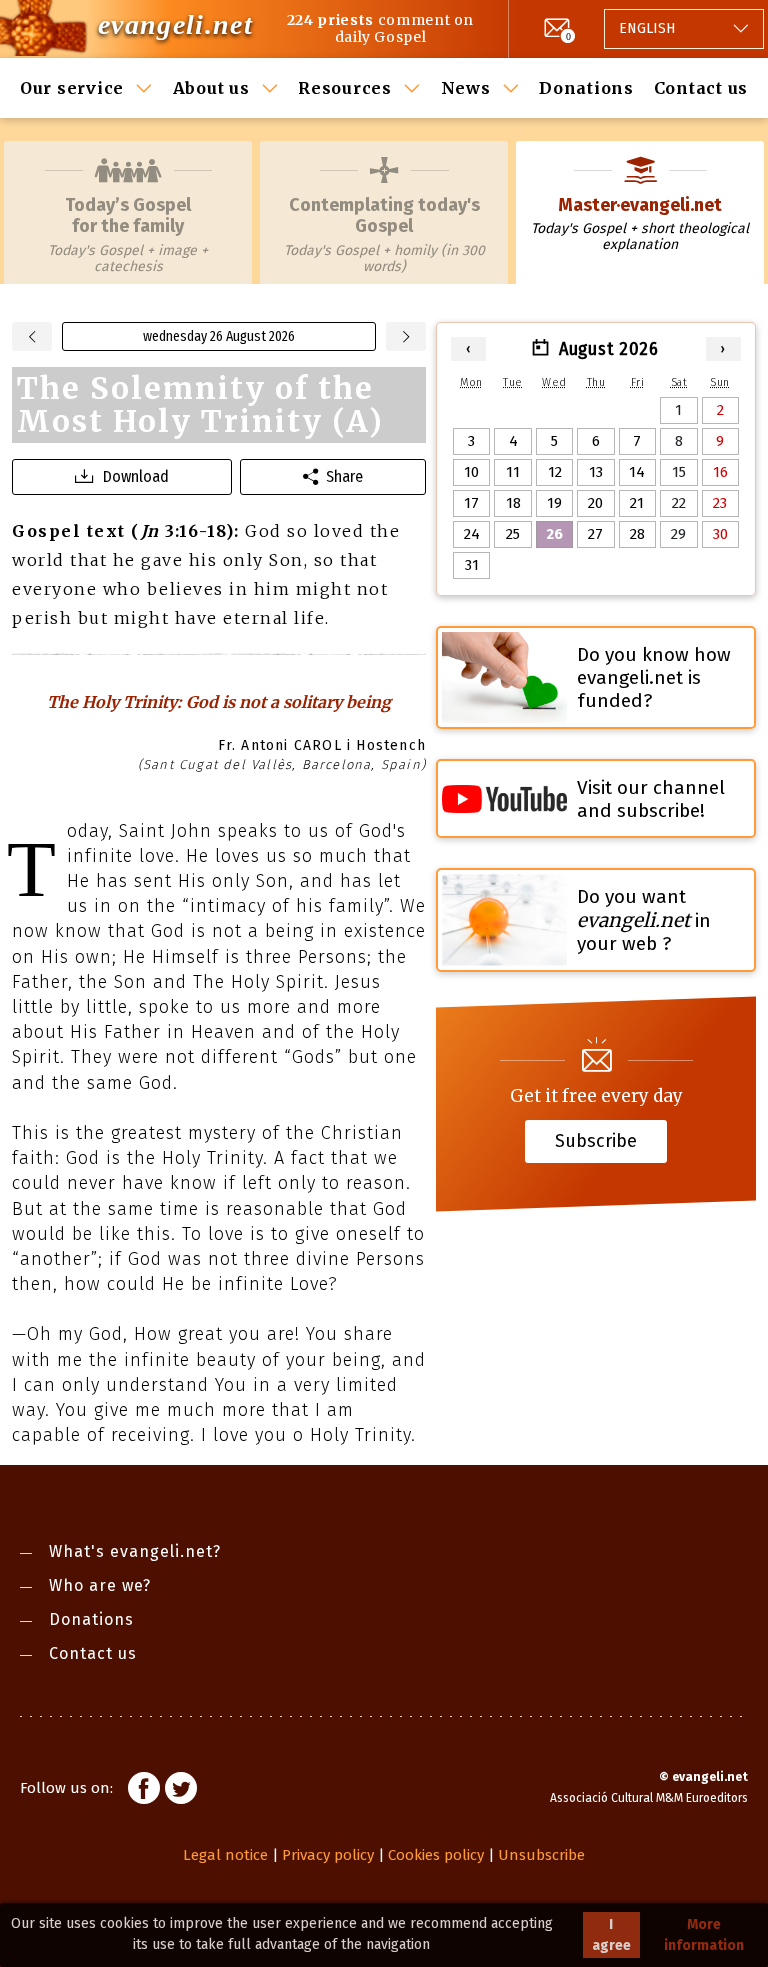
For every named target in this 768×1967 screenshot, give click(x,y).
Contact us (701, 88)
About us (211, 88)
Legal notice (225, 1855)
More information (704, 1935)
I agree (611, 1935)
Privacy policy (328, 1855)
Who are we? (100, 1585)
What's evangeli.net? (135, 1551)
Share (344, 476)
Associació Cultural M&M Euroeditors (649, 1798)
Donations (586, 88)
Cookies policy (436, 1855)
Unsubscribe (541, 1855)
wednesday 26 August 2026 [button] (219, 336)
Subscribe (596, 1141)
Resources (345, 88)
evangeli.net (175, 24)
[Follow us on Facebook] (144, 1791)
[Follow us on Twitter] (181, 1791)
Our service (72, 88)
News (466, 88)
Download (136, 476)
